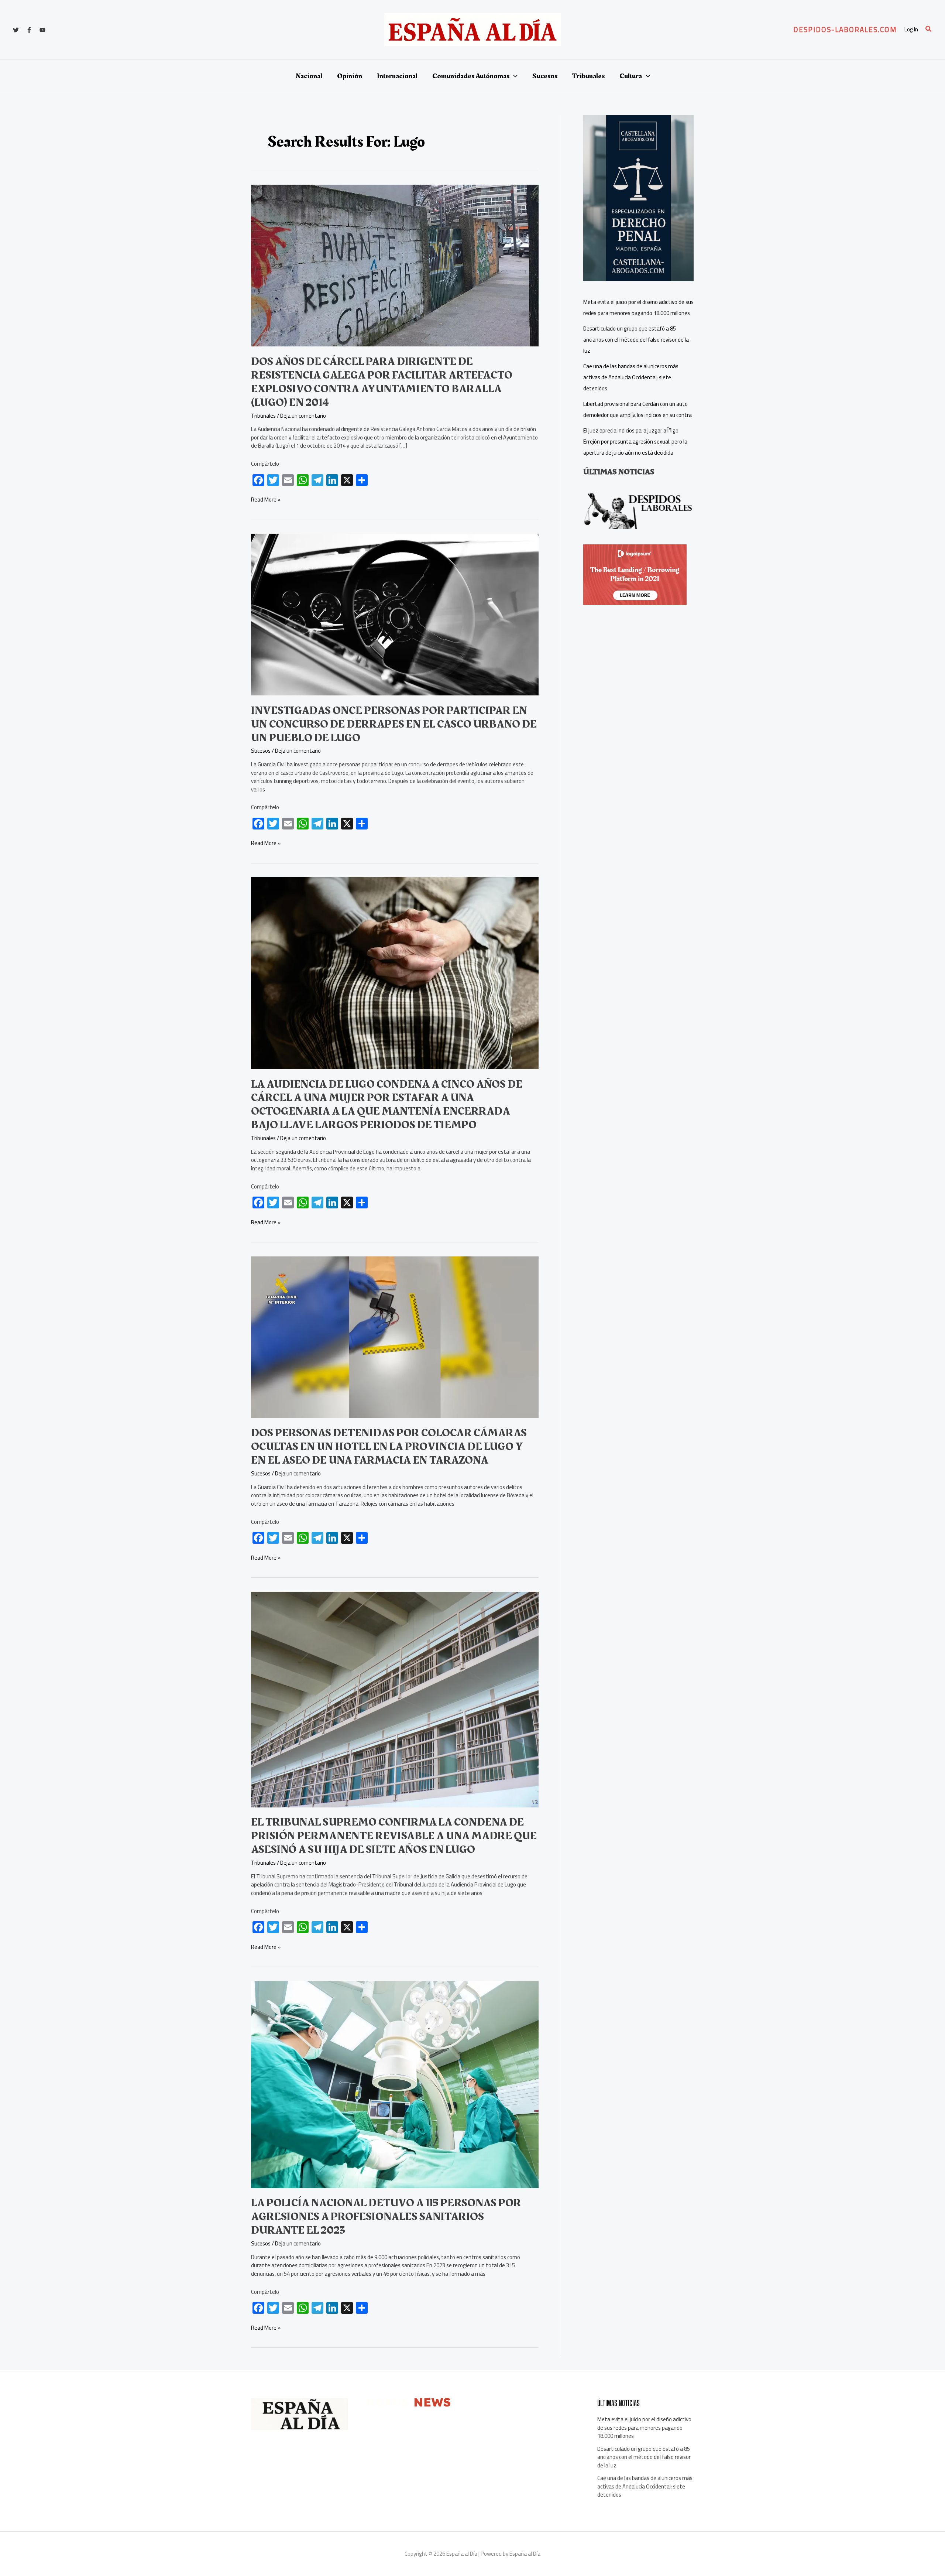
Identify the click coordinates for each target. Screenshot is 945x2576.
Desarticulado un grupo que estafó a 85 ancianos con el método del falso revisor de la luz (636, 340)
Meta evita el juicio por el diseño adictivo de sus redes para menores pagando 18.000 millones (644, 2428)
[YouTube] (42, 30)
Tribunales (263, 416)
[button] (845, 30)
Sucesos (261, 751)
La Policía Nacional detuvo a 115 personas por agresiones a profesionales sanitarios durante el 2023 (386, 2217)
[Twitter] (16, 30)
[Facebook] (29, 30)
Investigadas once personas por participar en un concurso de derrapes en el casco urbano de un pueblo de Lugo (394, 724)
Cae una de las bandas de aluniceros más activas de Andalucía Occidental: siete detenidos (631, 377)
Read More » (266, 500)
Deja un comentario (303, 416)
